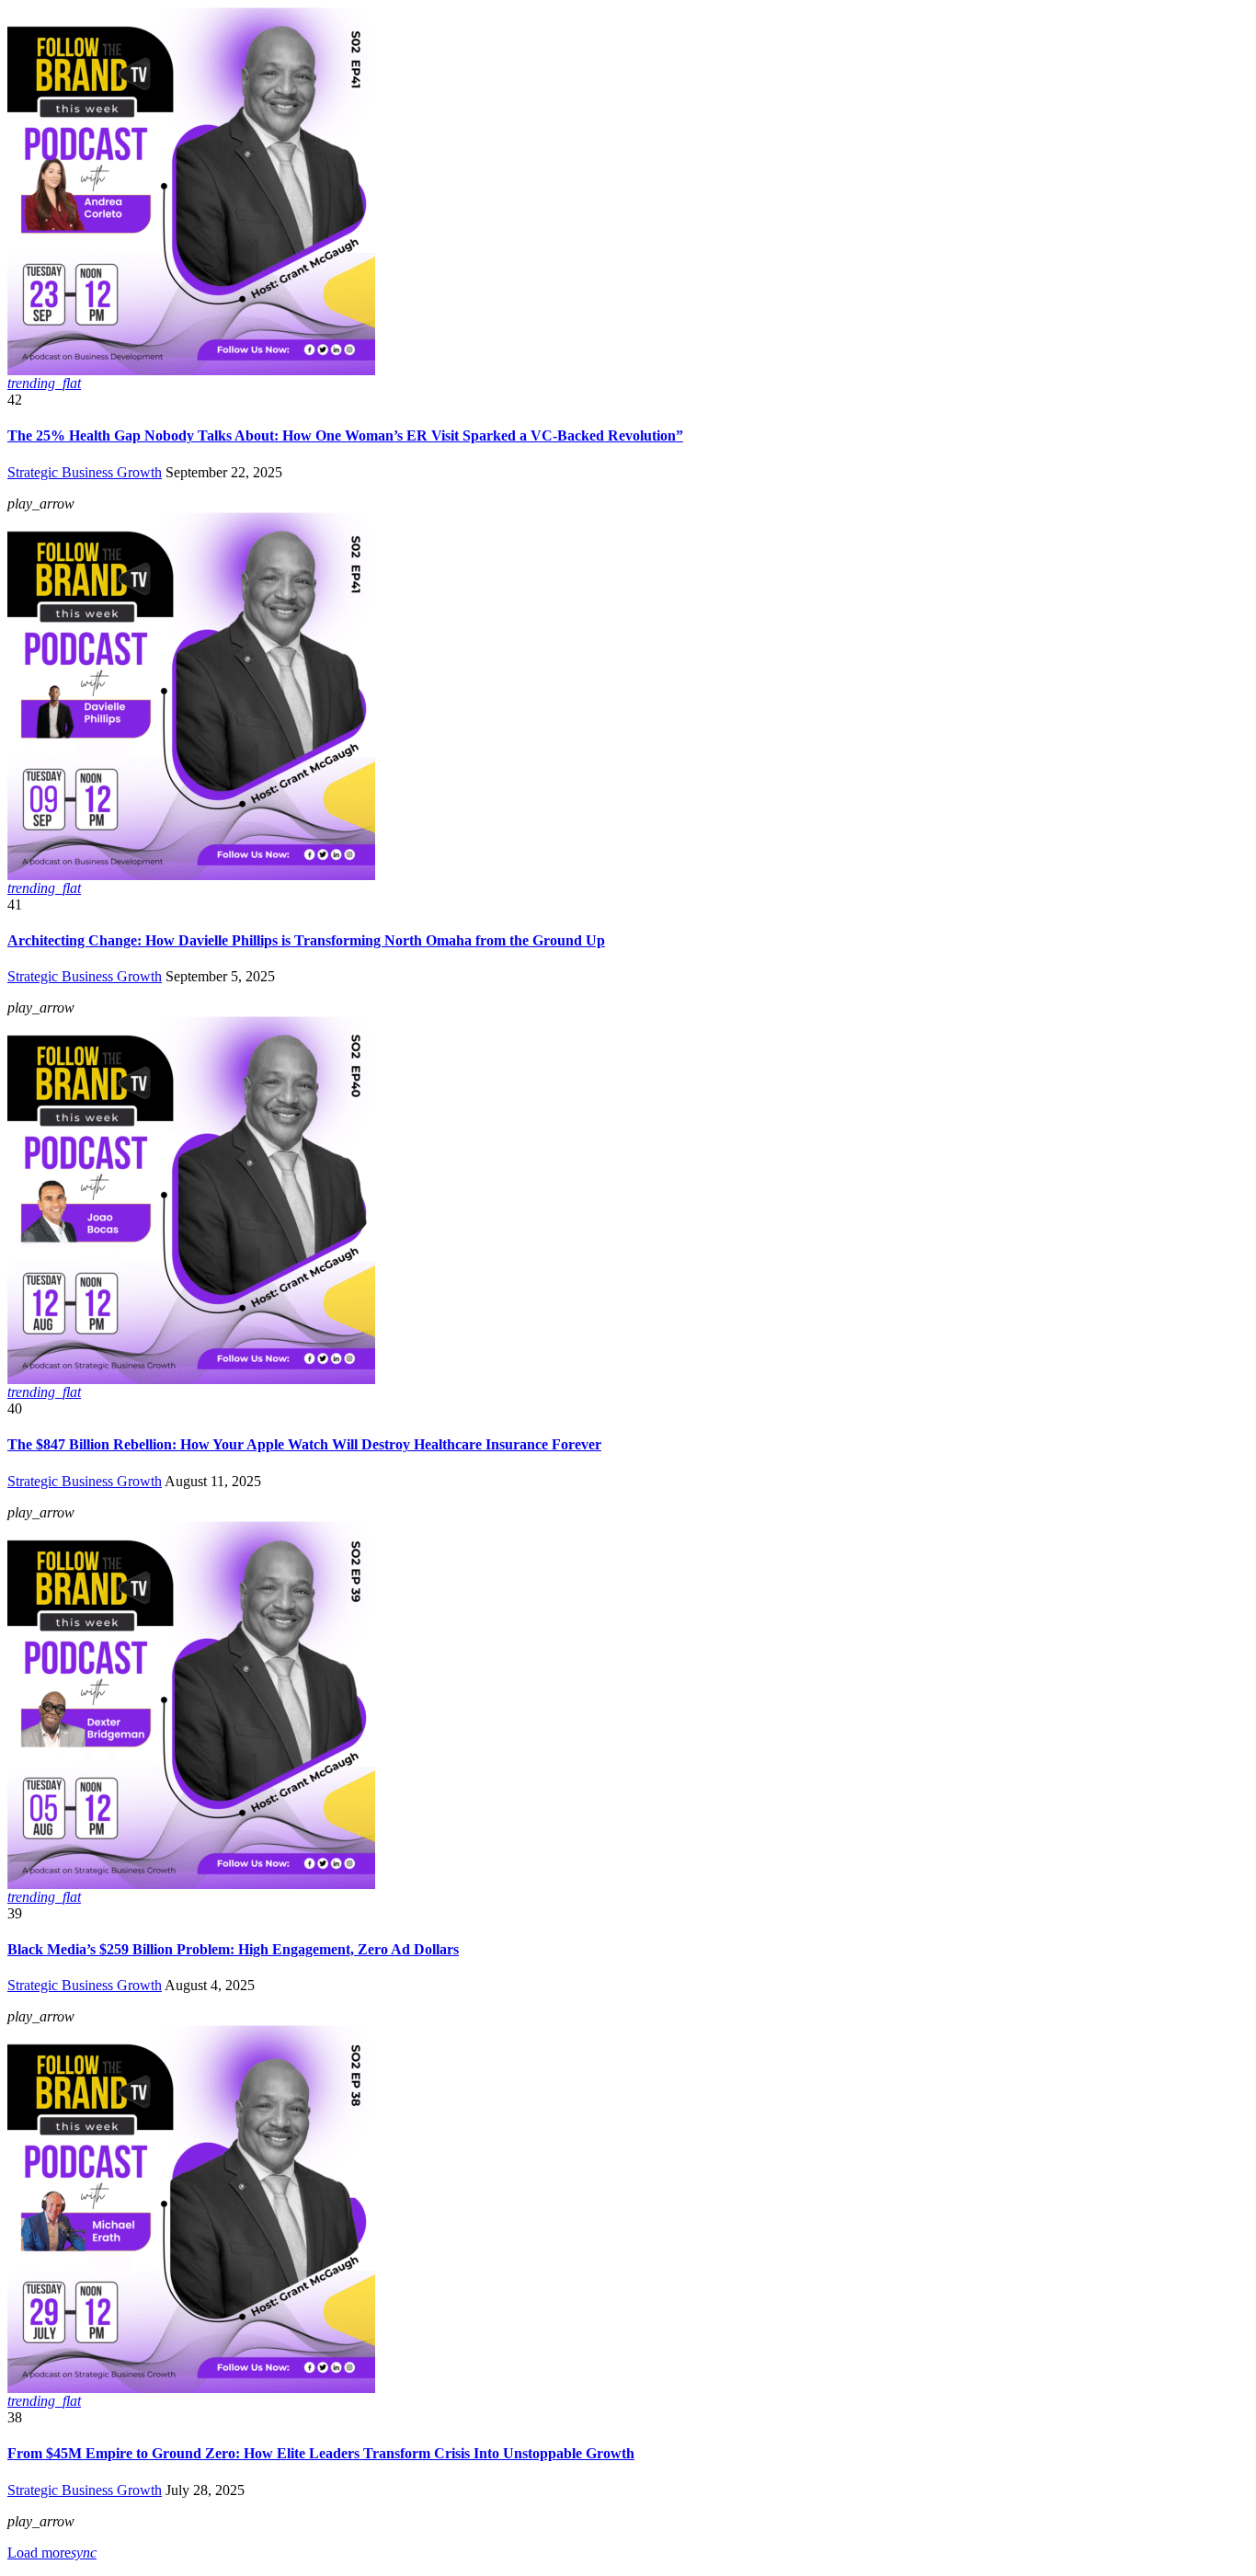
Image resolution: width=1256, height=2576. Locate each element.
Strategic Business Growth (85, 472)
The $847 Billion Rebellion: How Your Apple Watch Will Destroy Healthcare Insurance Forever (304, 1444)
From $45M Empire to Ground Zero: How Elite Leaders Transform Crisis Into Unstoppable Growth (321, 2453)
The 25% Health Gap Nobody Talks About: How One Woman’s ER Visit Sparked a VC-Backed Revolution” (345, 435)
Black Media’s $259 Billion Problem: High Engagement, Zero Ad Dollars (233, 1949)
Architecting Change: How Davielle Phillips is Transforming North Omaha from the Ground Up (306, 940)
